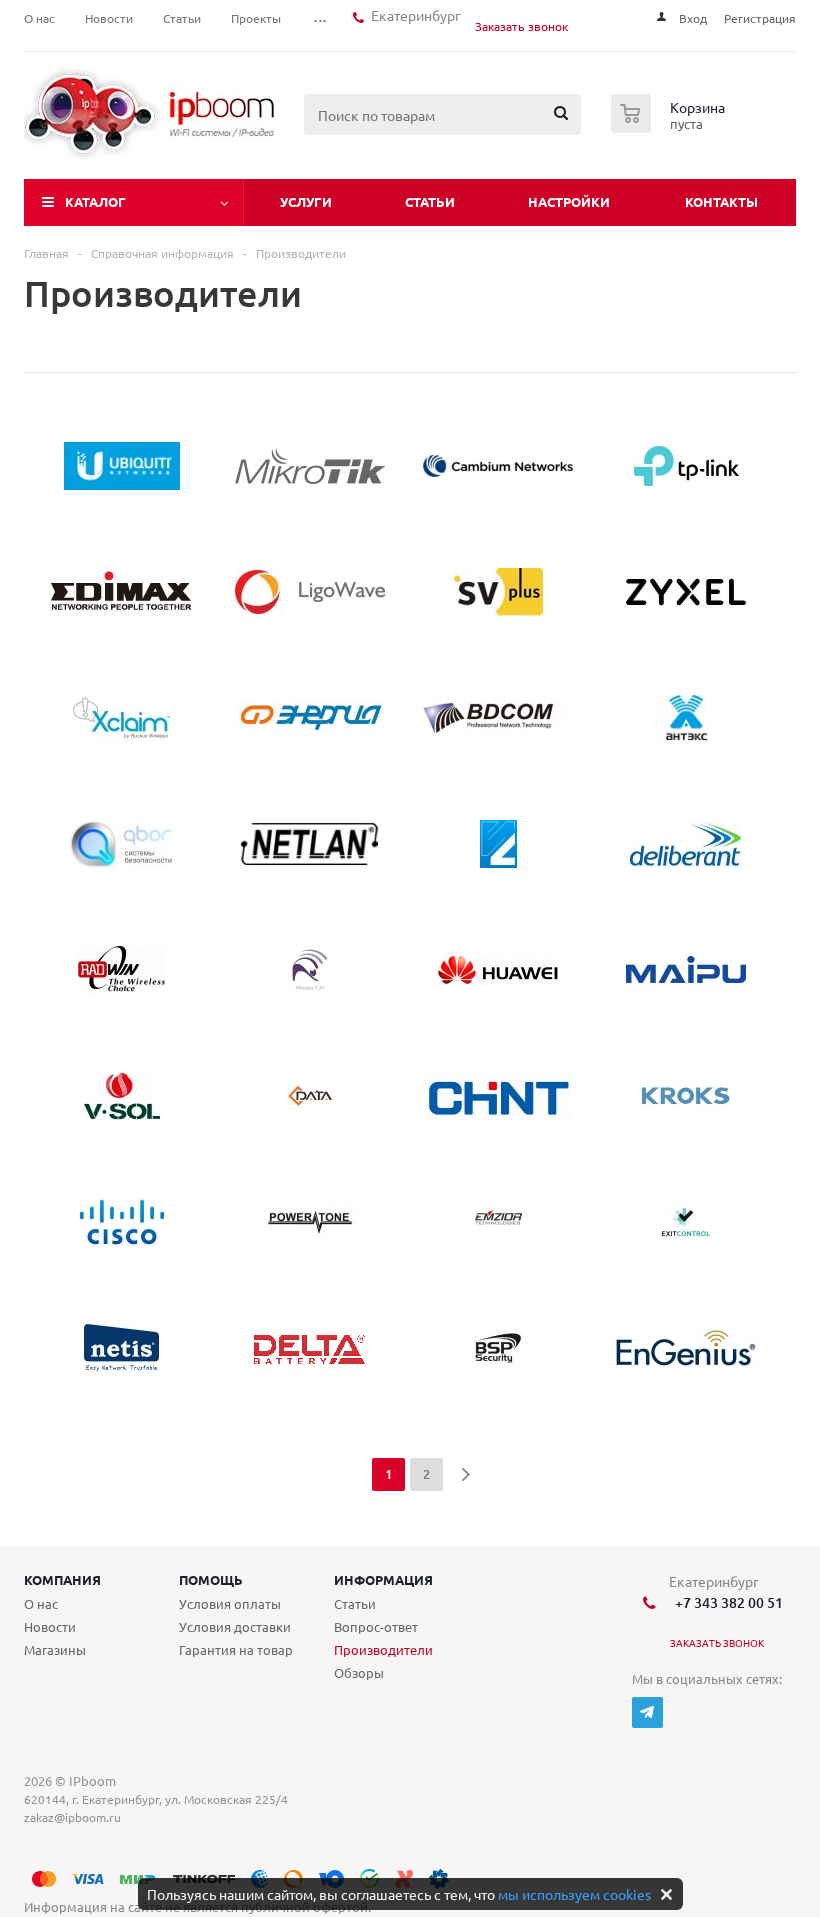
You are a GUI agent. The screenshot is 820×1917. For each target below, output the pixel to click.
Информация (383, 1579)
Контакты (721, 201)
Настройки (569, 201)
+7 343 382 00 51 (726, 1602)
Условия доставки (235, 1626)
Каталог (95, 201)
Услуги (306, 201)
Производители (383, 1649)
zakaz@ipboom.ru (75, 1817)
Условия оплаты (230, 1603)
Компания (62, 1579)
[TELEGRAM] (647, 1712)
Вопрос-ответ (376, 1626)
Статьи (430, 201)
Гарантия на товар (236, 1649)
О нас (41, 1603)
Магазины (55, 1649)
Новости (50, 1626)
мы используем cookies (574, 1894)
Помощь (211, 1579)
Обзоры (359, 1672)
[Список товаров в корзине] (670, 127)
